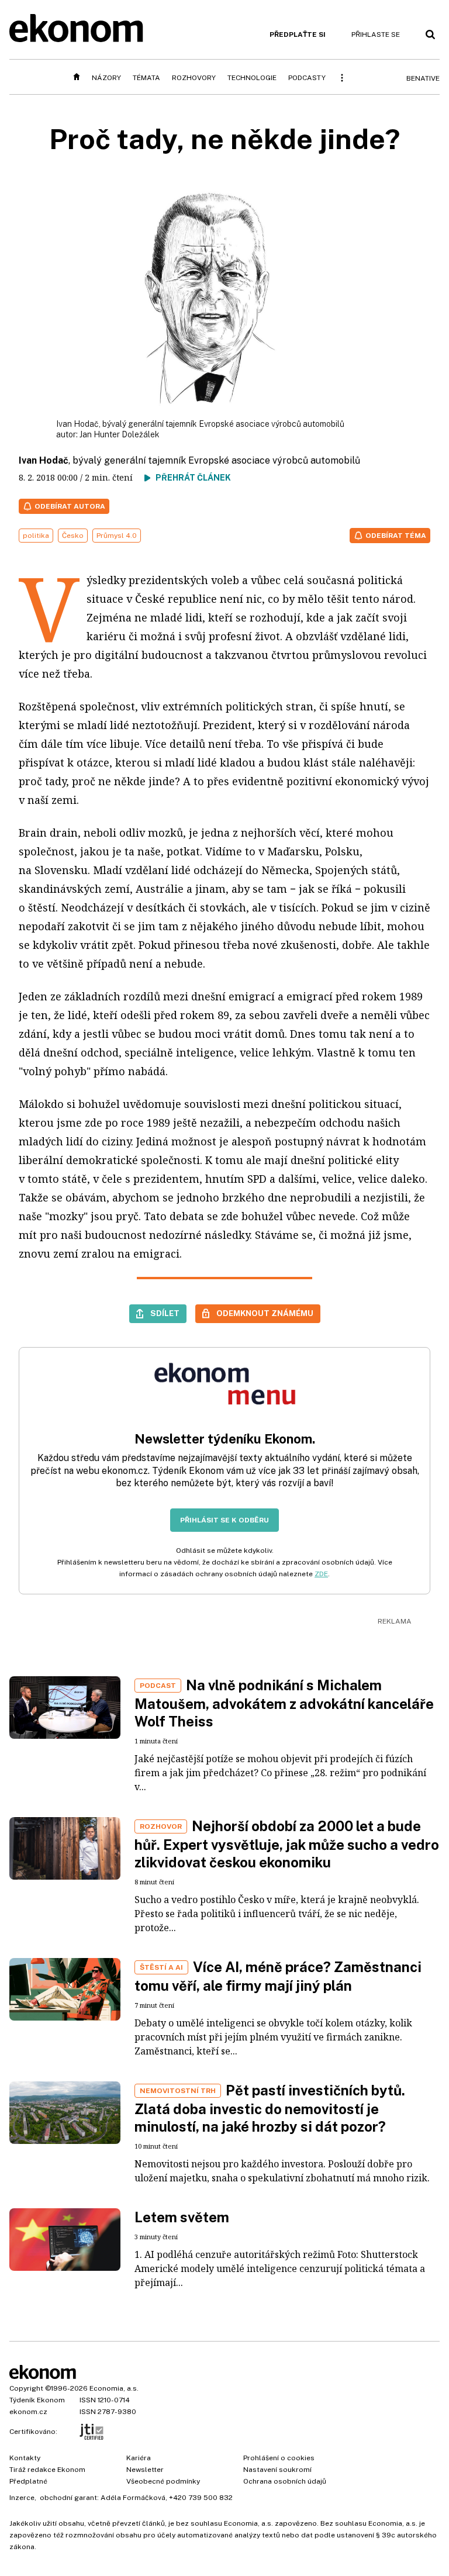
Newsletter (145, 2470)
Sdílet (165, 1313)
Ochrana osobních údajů (285, 2481)
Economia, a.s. (114, 2388)
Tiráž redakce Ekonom (47, 2470)
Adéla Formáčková (133, 2498)
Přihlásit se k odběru (224, 1520)
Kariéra (139, 2458)
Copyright (26, 2388)
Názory (106, 78)
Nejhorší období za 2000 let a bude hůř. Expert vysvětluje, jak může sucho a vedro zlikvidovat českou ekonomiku (287, 1844)
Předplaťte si (298, 34)
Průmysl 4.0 (117, 536)
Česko (73, 536)
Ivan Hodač (44, 460)
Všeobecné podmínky (163, 2481)
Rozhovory (194, 78)
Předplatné (28, 2481)
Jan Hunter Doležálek (120, 434)
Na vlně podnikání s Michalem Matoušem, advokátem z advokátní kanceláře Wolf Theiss (284, 1703)
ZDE (321, 1574)
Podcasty (307, 78)
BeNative (423, 78)
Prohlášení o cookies (279, 2458)
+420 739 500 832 (201, 2498)
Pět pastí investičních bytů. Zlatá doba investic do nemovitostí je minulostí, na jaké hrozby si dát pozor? (270, 2108)
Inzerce (22, 2498)
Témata (146, 78)
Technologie (252, 78)
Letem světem (182, 2217)
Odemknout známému (265, 1313)
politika (36, 536)
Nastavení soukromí (277, 2470)
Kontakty (25, 2458)
